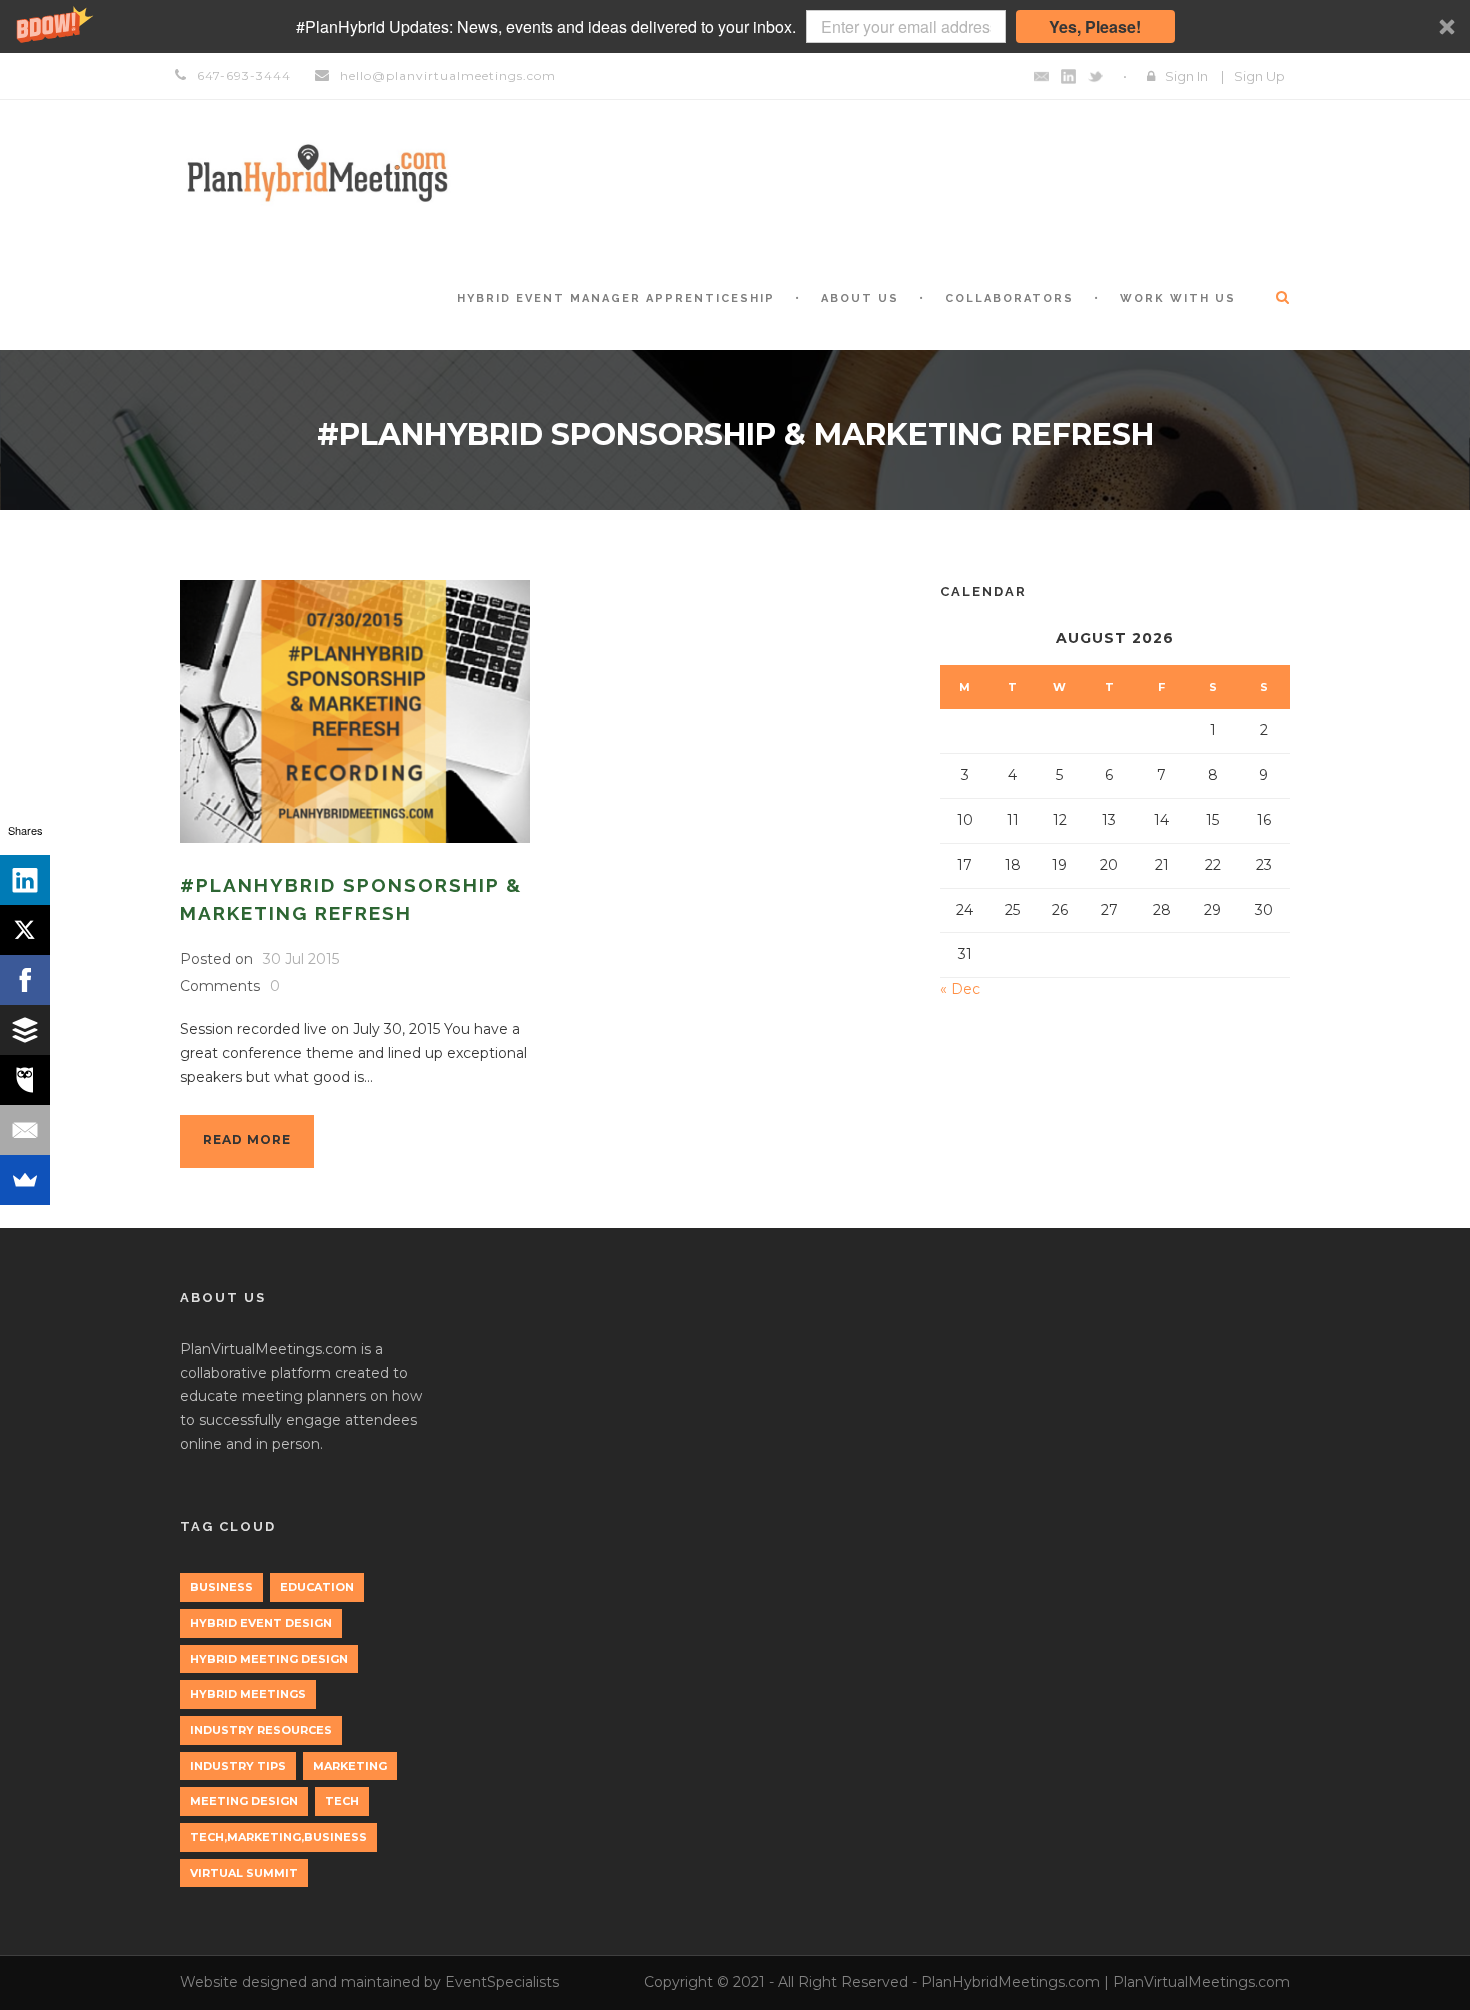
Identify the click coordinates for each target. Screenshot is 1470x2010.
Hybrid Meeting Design (269, 1659)
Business (221, 1587)
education (317, 1587)
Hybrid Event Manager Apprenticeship (616, 298)
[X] (25, 930)
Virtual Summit (244, 1873)
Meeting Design (244, 1801)
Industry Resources (261, 1730)
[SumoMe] (25, 1180)
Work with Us (1178, 298)
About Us (860, 298)
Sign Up (1259, 76)
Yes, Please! (1095, 26)
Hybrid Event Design (261, 1623)
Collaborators (1009, 298)
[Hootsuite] (25, 1080)
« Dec (960, 989)
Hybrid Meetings (248, 1694)
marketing (350, 1766)
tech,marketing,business (278, 1837)
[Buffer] (25, 1030)
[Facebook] (25, 980)
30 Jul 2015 (301, 959)
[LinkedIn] (25, 880)
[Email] (25, 1130)
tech (342, 1801)
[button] (735, 26)
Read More (247, 1139)
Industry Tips (238, 1766)
